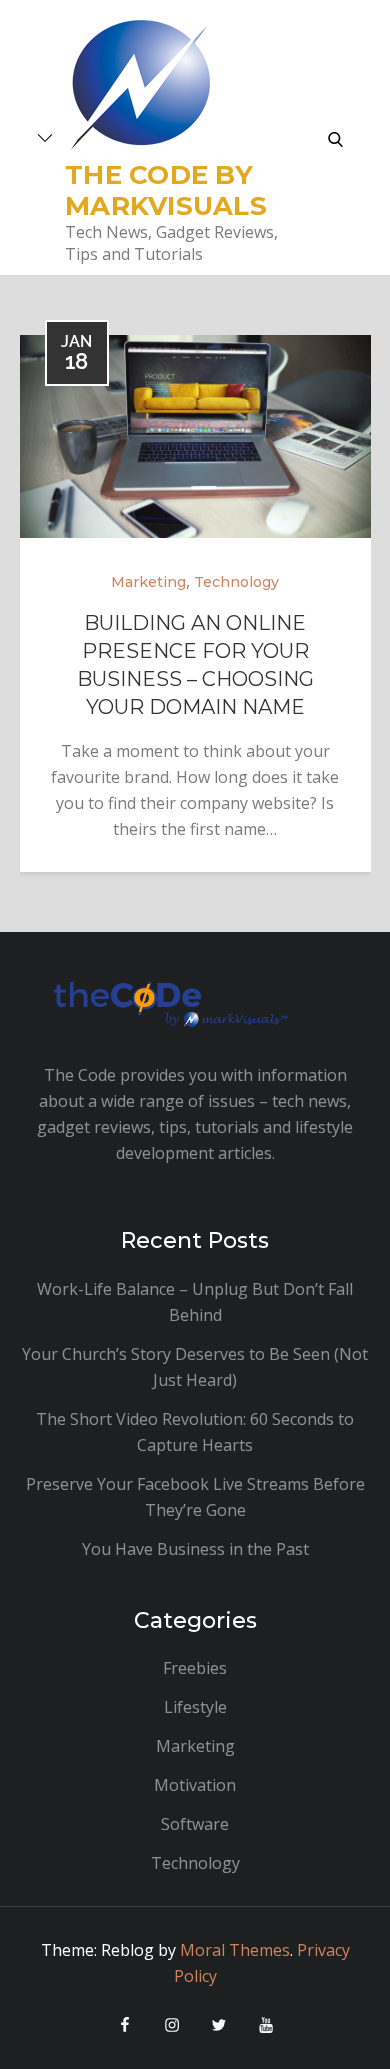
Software (195, 1824)
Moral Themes (235, 1950)
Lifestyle (195, 1707)
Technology (236, 582)
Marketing (148, 582)
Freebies (195, 1668)
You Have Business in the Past (195, 1549)
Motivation (195, 1785)
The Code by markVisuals (166, 190)
